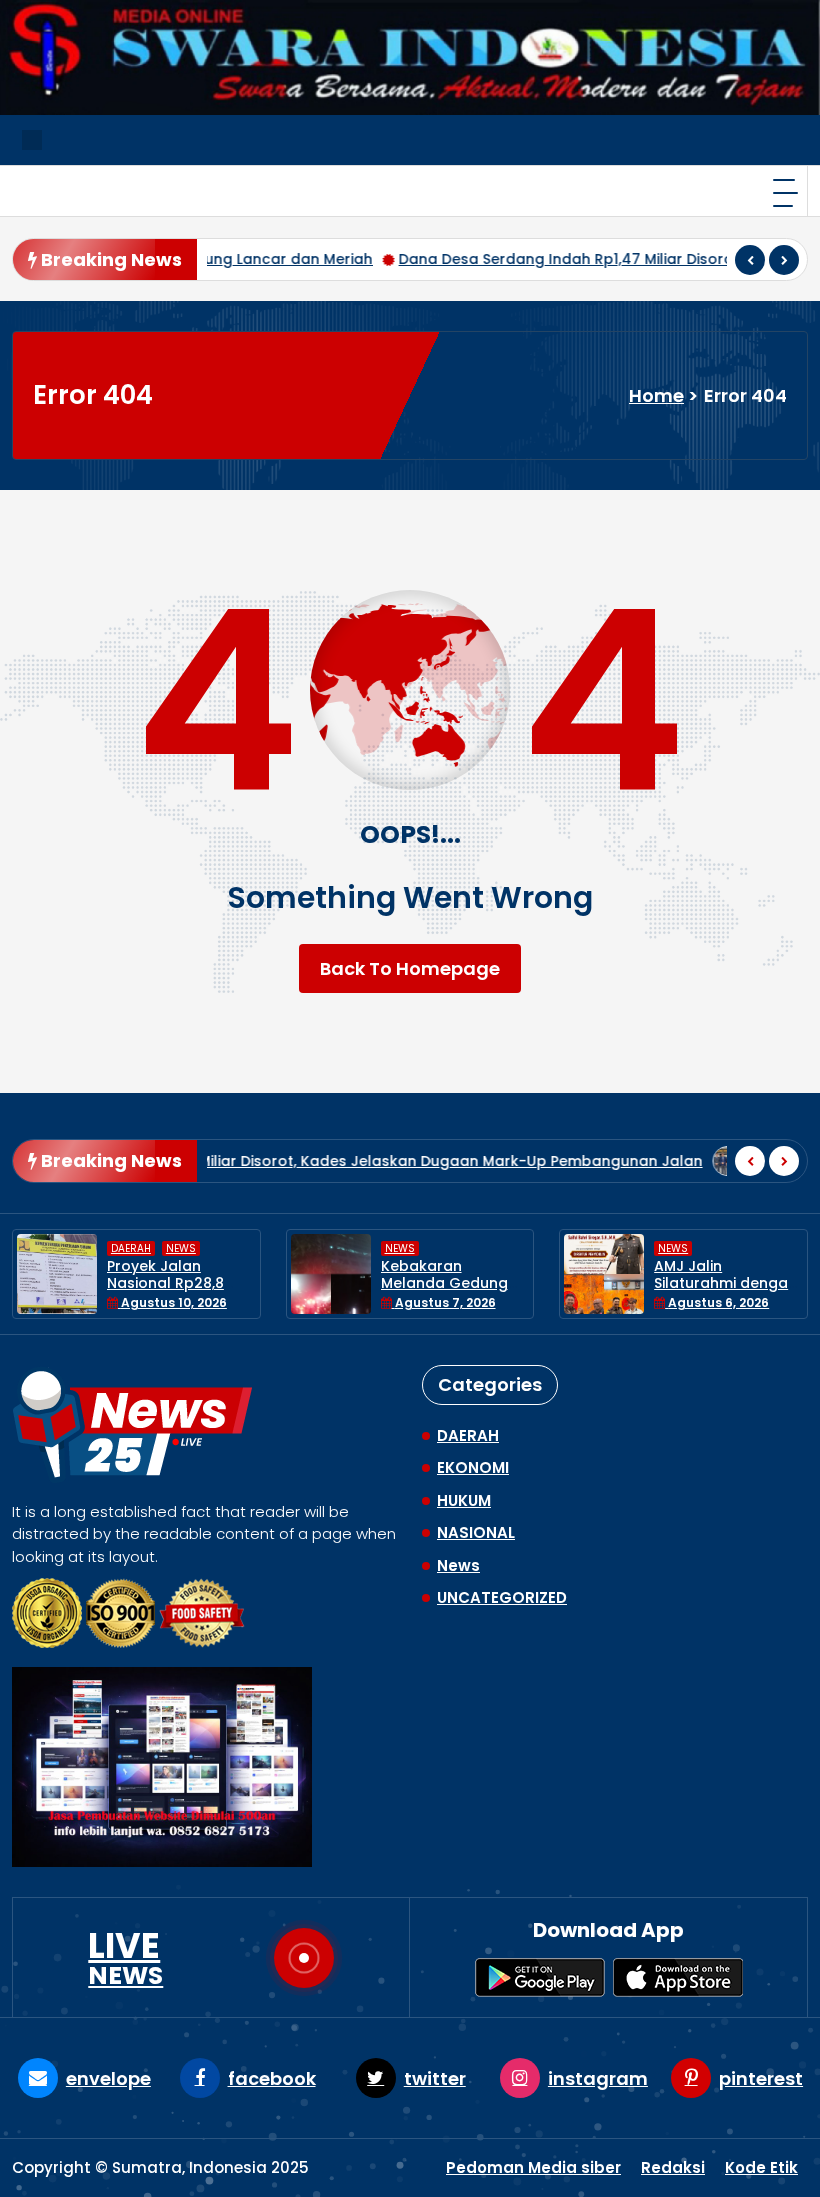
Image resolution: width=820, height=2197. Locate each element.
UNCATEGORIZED (502, 1597)
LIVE (125, 1958)
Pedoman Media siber (533, 2167)
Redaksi (673, 2167)
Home (656, 395)
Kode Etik (761, 2167)
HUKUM (464, 1500)
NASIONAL (476, 1532)
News (127, 1248)
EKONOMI (473, 1467)
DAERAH (679, 1248)
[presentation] (750, 260)
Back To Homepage (410, 968)
